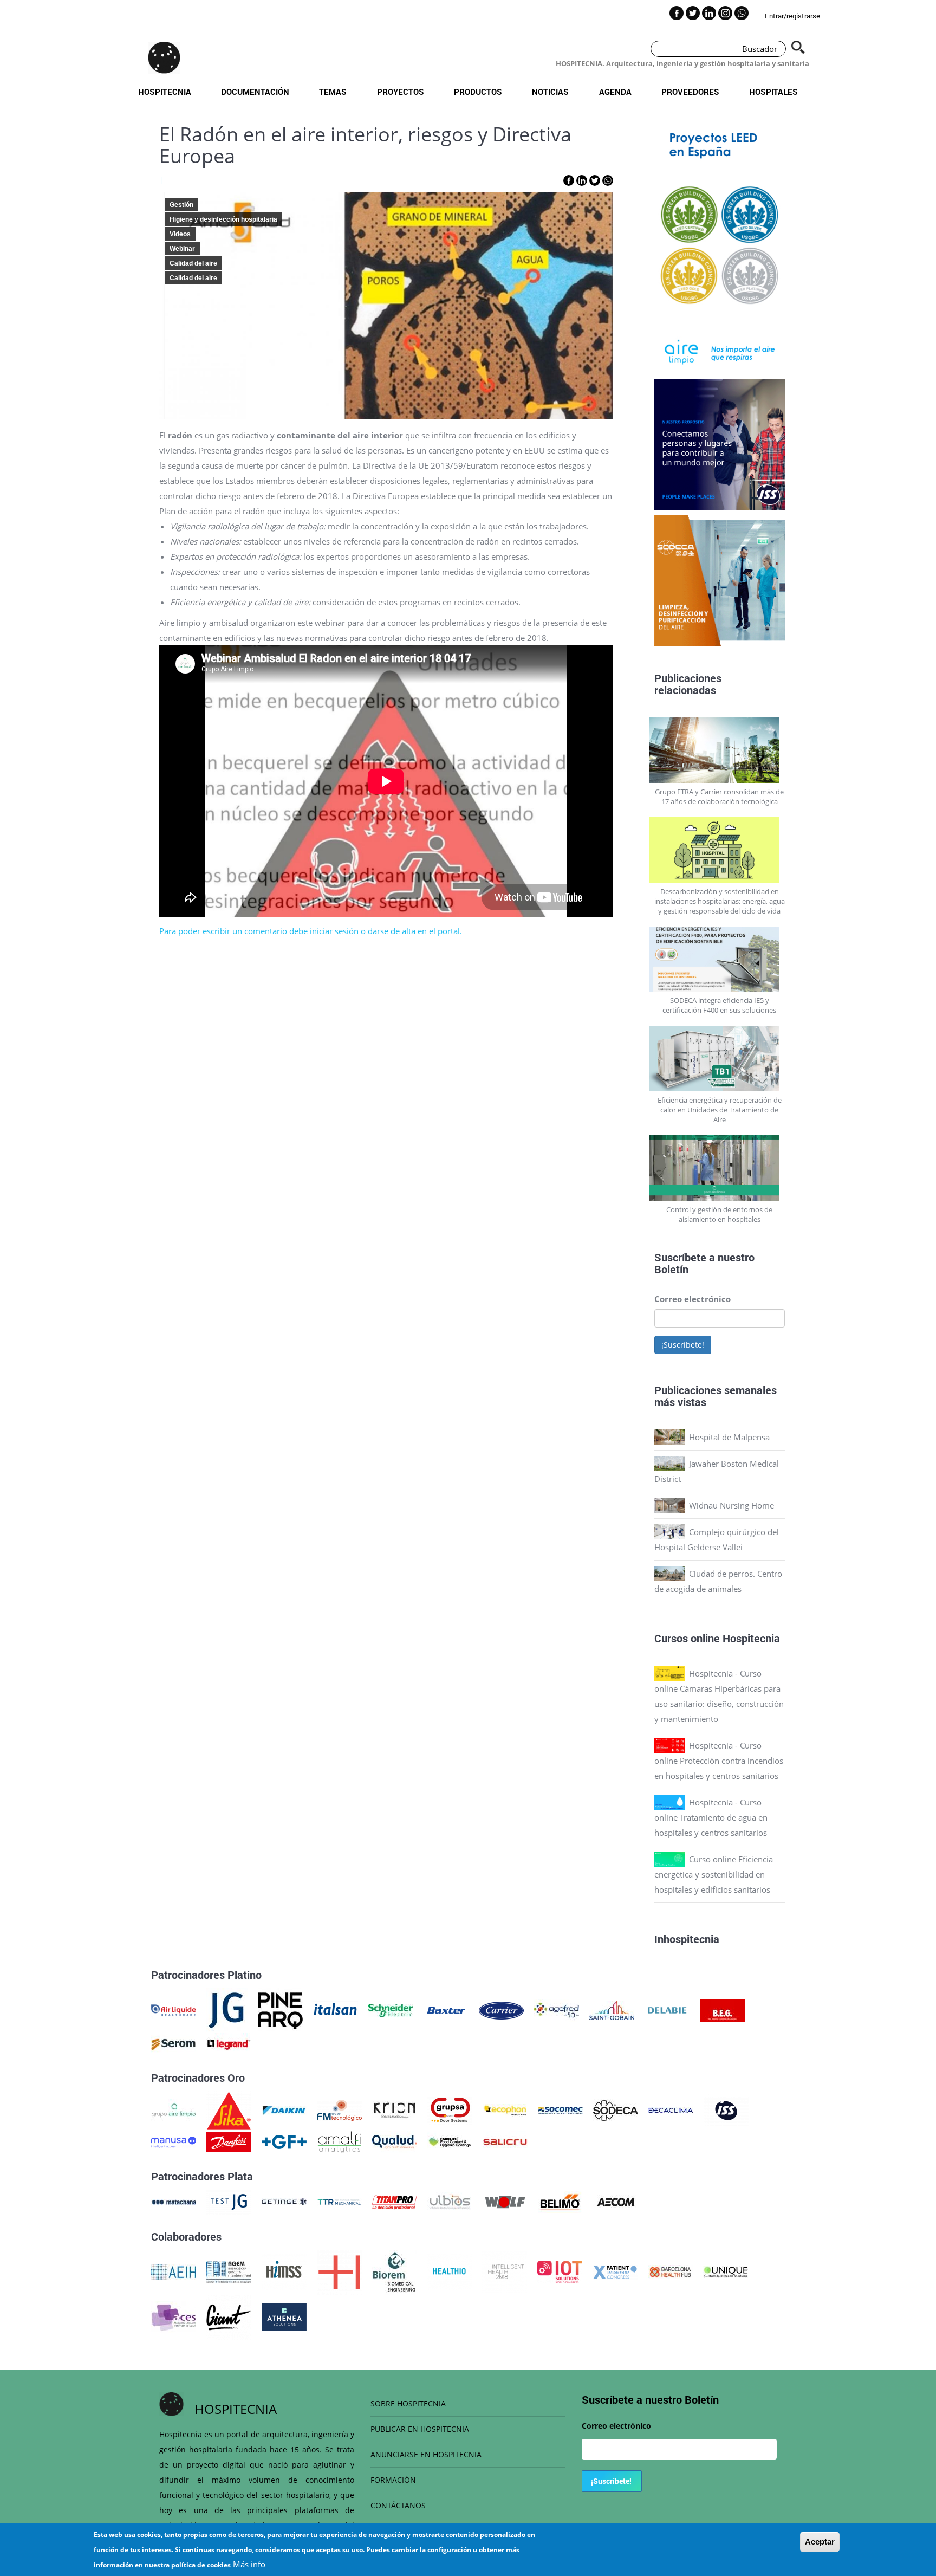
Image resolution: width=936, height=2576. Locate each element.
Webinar (182, 249)
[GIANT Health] (229, 2316)
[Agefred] (557, 2009)
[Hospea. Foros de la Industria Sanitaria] (339, 2271)
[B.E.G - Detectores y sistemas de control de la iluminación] (722, 2009)
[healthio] (449, 2271)
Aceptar (820, 2542)
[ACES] (174, 2316)
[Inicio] (164, 57)
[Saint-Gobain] (612, 2009)
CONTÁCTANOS (398, 2505)
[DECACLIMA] (671, 2109)
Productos (478, 92)
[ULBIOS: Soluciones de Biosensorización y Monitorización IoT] (450, 2201)
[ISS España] (726, 2109)
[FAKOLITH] (450, 2141)
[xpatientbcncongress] (615, 2271)
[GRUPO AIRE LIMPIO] (174, 2109)
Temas (333, 92)
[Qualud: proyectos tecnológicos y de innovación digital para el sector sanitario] (395, 2141)
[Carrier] (501, 2009)
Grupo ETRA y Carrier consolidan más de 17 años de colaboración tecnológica (719, 797)
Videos (180, 234)
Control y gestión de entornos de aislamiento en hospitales (719, 1214)
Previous (646, 246)
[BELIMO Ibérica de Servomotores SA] (560, 2201)
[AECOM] (616, 2201)
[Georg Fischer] (284, 2141)
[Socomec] (560, 2109)
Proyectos (401, 92)
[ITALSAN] (336, 2009)
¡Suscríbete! (683, 1345)
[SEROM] (174, 2043)
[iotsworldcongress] (560, 2271)
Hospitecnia (165, 92)
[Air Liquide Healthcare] (174, 2009)
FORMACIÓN (393, 2480)
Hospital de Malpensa (729, 1437)
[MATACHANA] (174, 2201)
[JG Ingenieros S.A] (227, 2009)
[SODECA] (616, 2109)
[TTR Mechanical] (339, 2201)
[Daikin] (284, 2109)
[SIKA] (229, 2109)
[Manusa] (174, 2141)
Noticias (550, 92)
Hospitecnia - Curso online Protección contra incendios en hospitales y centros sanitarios (719, 1761)
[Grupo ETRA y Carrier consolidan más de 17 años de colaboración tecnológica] (720, 750)
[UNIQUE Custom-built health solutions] (726, 2271)
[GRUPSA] (450, 2109)
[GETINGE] (284, 2201)
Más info (249, 2564)
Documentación (255, 92)
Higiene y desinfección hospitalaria (223, 219)
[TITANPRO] (395, 2201)
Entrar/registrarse (792, 16)
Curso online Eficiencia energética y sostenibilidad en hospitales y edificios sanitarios (714, 1874)
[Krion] (395, 2109)
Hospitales (773, 92)
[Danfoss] (229, 2141)
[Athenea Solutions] (284, 2316)
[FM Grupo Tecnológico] (339, 2109)
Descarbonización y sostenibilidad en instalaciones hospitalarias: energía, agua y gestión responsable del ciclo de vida (720, 901)
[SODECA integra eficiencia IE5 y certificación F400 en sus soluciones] (720, 959)
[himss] (284, 2271)
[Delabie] (667, 2009)
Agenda (615, 92)
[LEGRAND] (229, 2043)
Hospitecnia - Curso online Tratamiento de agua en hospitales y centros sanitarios (711, 1817)
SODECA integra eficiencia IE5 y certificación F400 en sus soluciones (719, 1005)
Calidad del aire (193, 263)
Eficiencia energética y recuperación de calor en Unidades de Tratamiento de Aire (720, 1110)
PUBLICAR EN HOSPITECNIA (420, 2429)
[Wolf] (505, 2201)
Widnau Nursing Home (732, 1505)
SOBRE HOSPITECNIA (408, 2403)
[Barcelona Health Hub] (670, 2271)
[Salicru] (505, 2141)
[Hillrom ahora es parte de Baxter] (446, 2009)
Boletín (671, 1269)
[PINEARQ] (280, 2009)
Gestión (181, 205)
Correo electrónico (693, 1299)
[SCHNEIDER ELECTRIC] (391, 2009)
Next (793, 246)
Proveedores (690, 92)
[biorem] (394, 2271)
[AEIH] (174, 2271)
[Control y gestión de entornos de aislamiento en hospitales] (720, 1168)
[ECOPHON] (505, 2109)
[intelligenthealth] (505, 2271)
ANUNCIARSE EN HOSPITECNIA (426, 2454)
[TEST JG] (229, 2201)
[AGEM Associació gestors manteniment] (229, 2271)
